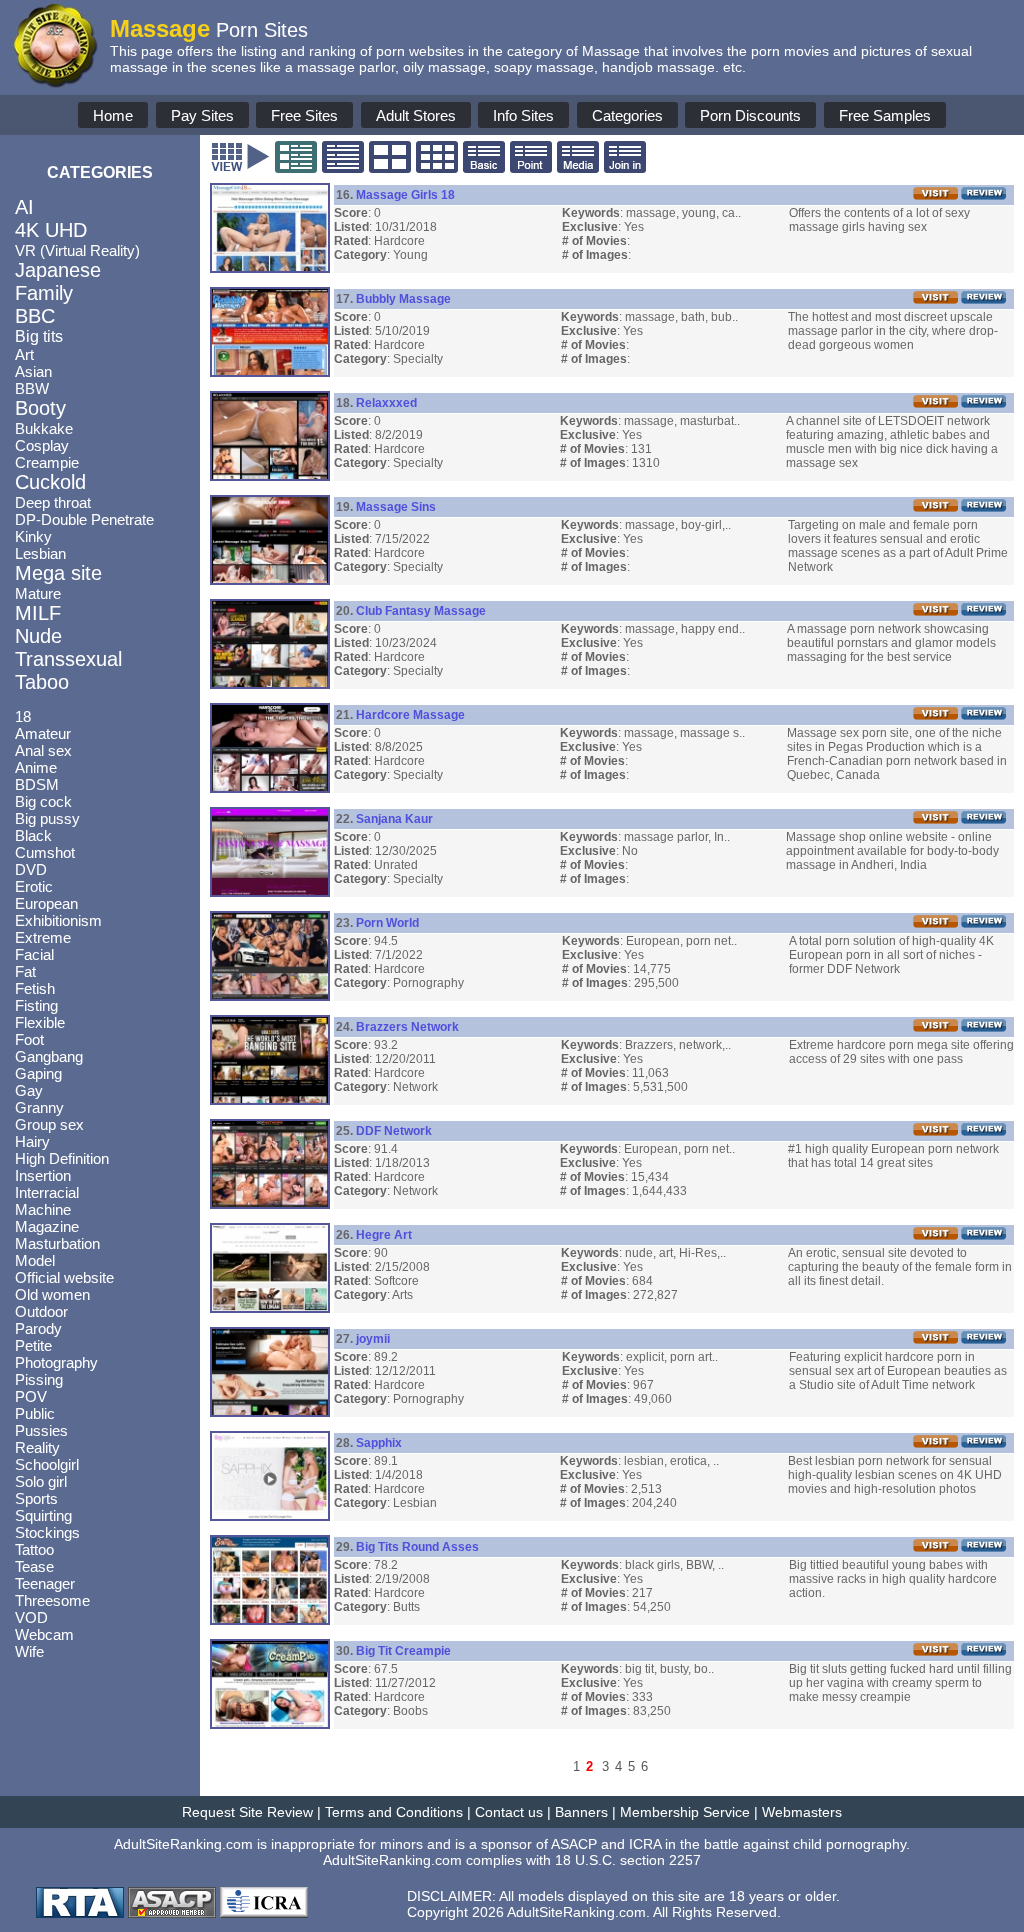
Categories (627, 115)
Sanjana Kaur (394, 819)
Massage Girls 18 (405, 195)
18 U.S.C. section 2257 (628, 1860)
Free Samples (885, 115)
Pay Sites (202, 115)
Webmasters (802, 1812)
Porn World (387, 923)
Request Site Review (247, 1812)
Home (113, 115)
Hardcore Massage (410, 715)
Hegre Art (384, 1235)
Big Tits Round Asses (417, 1547)
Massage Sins (396, 507)
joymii (373, 1339)
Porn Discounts (750, 115)
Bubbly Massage (403, 299)
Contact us (509, 1812)
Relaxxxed (386, 403)
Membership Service (685, 1812)
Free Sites (304, 115)
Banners (581, 1812)
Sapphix (379, 1443)
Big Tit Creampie (403, 1651)
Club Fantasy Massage (421, 611)
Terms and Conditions (394, 1812)
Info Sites (523, 115)
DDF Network (394, 1131)
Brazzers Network (407, 1027)
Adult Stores (416, 115)
